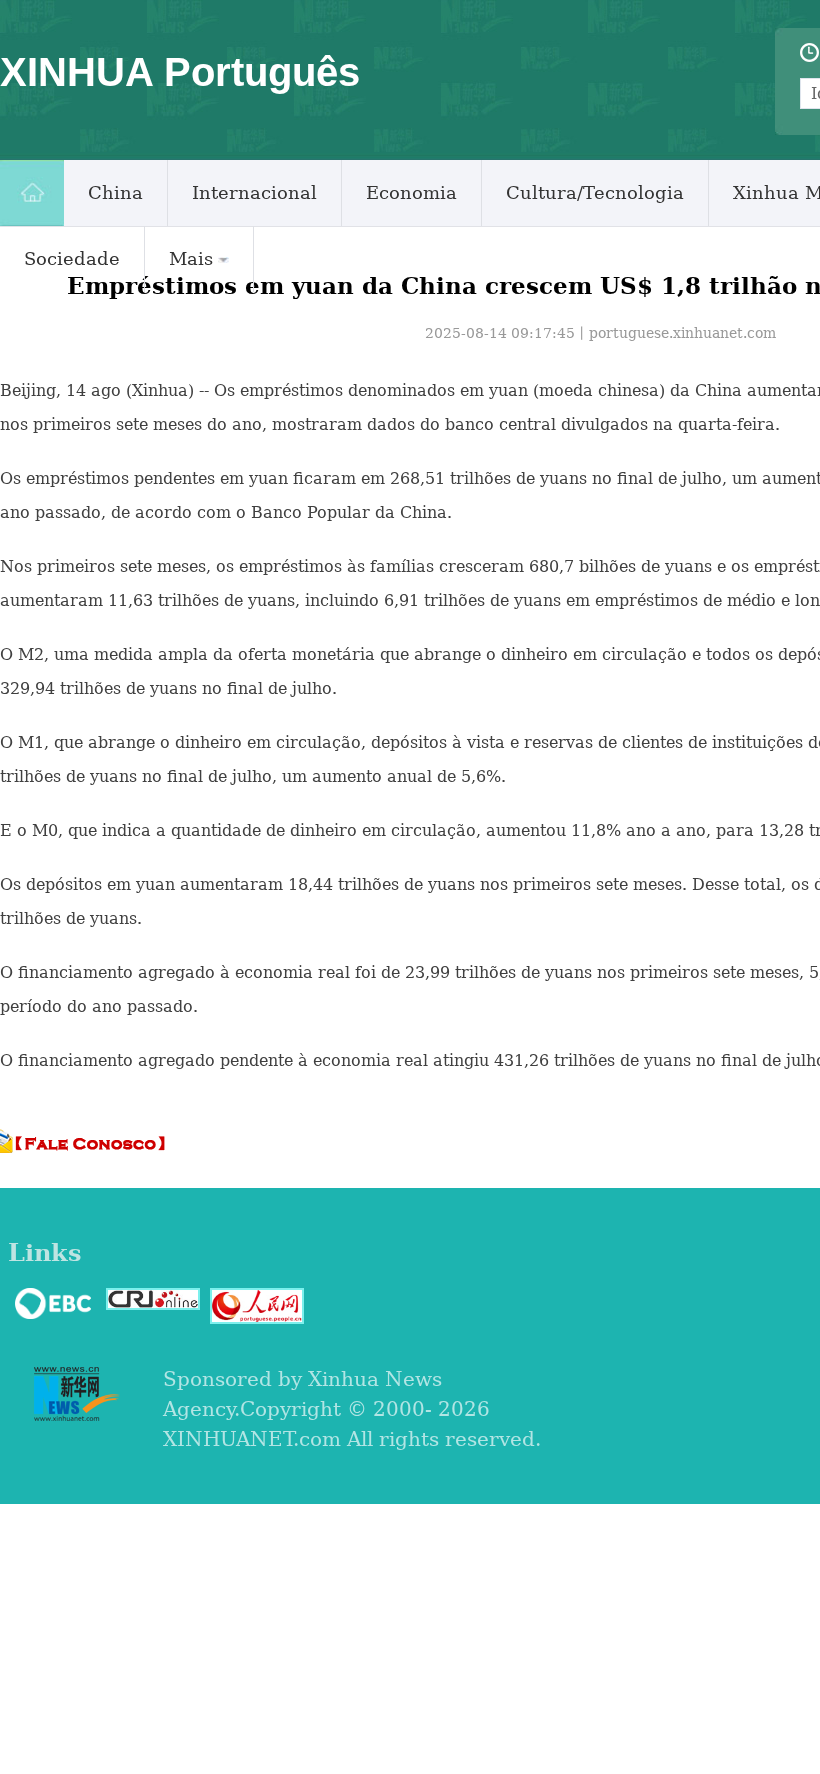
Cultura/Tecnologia (595, 192)
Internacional (254, 192)
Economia (411, 192)
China (115, 192)
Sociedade (72, 258)
